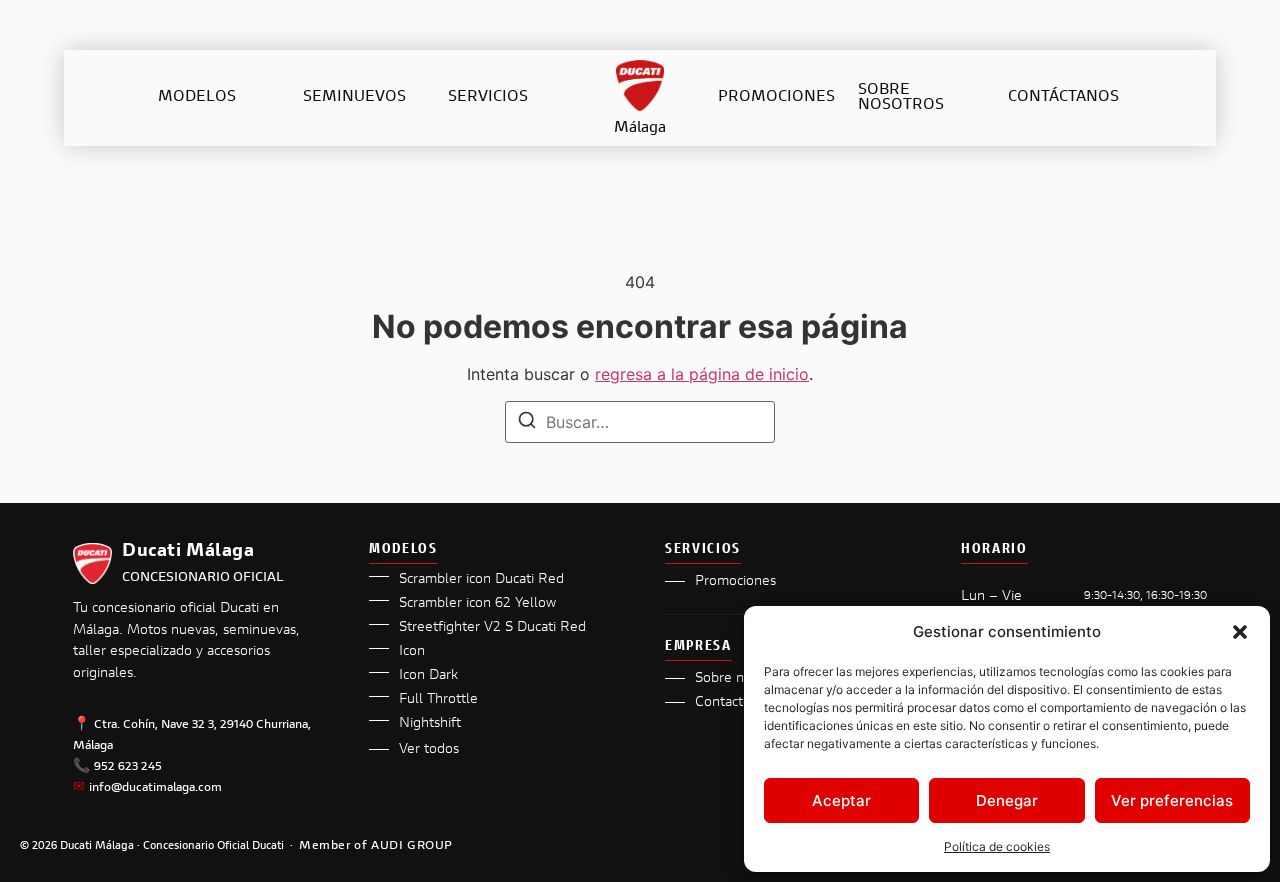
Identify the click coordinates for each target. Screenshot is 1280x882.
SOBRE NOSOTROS (901, 98)
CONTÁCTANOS (1063, 97)
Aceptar (841, 800)
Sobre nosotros (742, 679)
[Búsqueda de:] (640, 422)
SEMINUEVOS (354, 97)
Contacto (723, 703)
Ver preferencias (1172, 800)
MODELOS (197, 97)
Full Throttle (438, 700)
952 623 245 (128, 767)
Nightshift (430, 724)
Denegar (1007, 800)
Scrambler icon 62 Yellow (477, 604)
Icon (412, 652)
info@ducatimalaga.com (155, 788)
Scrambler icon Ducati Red (481, 580)
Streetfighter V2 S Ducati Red (492, 628)
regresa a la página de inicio (702, 374)
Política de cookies (997, 846)
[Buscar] (527, 423)
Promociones (735, 582)
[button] (1240, 632)
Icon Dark (428, 676)
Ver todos (429, 750)
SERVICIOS (488, 97)
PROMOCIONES (776, 97)
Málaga (640, 128)
